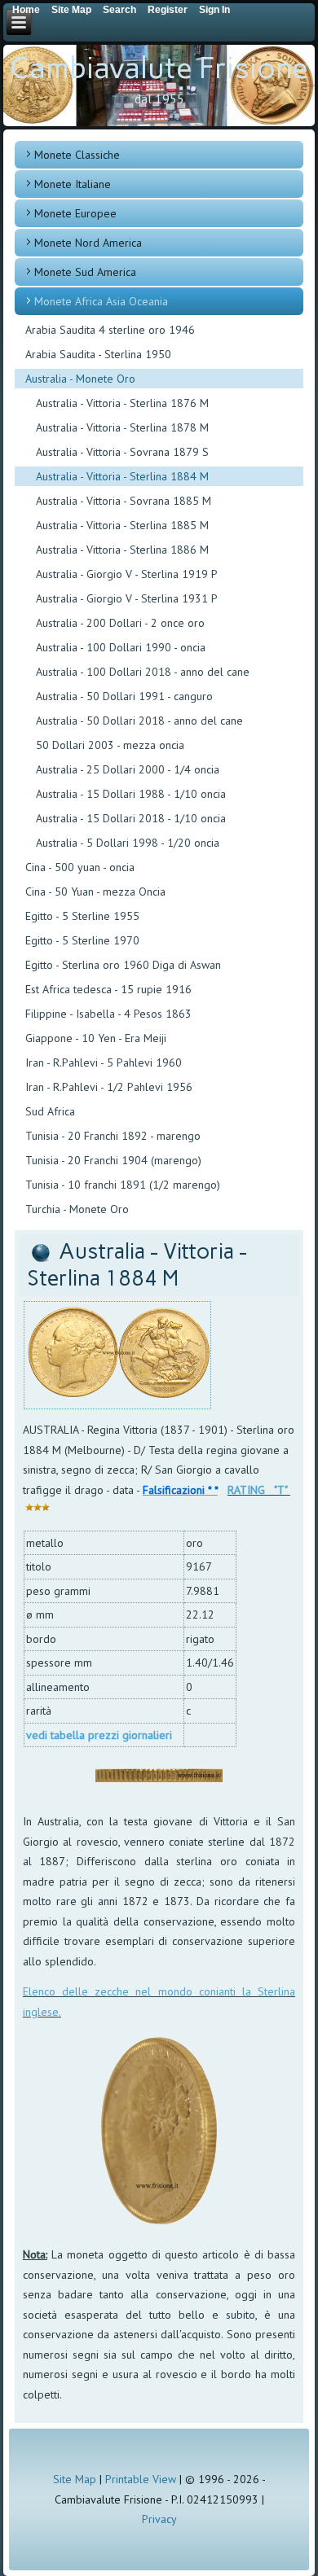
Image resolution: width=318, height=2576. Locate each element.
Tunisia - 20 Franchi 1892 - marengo (113, 1136)
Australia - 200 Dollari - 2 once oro (120, 623)
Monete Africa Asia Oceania (101, 301)
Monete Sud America (85, 272)
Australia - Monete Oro (80, 379)
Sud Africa (50, 1111)
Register (168, 10)
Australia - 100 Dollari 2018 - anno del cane (143, 672)
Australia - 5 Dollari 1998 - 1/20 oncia (128, 843)
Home (26, 10)
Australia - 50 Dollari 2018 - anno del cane (139, 721)
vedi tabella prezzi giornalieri (99, 1735)
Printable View (141, 2479)
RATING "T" (257, 1490)
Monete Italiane (73, 184)
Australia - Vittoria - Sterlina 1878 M (122, 427)
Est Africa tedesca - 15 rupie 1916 (108, 989)
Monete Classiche (77, 155)
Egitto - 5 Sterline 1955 (82, 916)
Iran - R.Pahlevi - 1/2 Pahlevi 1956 (109, 1087)
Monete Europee (75, 213)
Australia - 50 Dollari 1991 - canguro (124, 696)
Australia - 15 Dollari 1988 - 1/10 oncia (131, 794)
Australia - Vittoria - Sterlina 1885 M (122, 525)
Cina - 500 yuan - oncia (80, 867)
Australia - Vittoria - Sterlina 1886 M (122, 550)
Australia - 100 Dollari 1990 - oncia (121, 647)
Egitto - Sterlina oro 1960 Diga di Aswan (123, 965)
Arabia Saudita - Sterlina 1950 (98, 354)
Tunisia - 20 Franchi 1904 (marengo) (113, 1160)
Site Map (75, 2479)
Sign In (214, 10)
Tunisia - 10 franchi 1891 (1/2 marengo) (123, 1185)
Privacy (159, 2519)
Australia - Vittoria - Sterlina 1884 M (122, 476)
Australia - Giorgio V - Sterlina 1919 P (127, 574)
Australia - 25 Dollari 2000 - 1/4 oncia (128, 769)
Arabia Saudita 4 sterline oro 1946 (110, 330)
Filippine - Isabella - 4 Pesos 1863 (108, 1014)
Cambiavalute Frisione (159, 68)
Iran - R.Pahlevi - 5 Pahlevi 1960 (104, 1062)
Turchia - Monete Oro (77, 1209)
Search (119, 10)
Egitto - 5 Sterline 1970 (82, 940)
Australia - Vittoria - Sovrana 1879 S (122, 452)
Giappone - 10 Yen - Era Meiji (96, 1038)
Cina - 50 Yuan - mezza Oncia (95, 892)
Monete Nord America (88, 243)
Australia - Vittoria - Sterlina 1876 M (122, 403)
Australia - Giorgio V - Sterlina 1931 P (127, 598)
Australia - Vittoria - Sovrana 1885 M (124, 501)
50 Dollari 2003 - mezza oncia (110, 745)
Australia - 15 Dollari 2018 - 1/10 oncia (131, 818)
